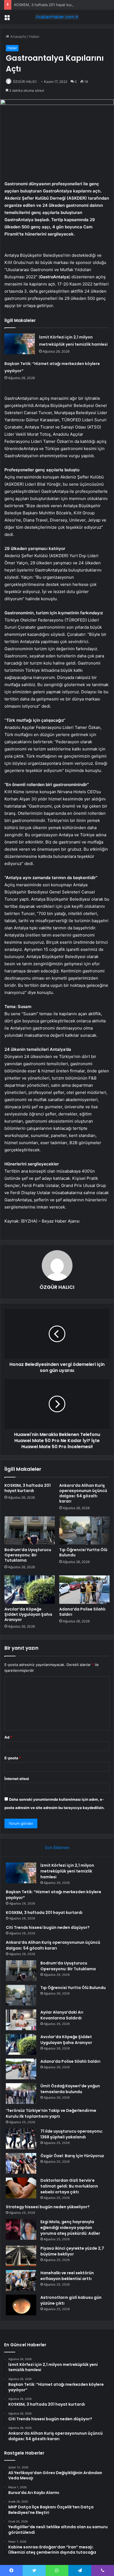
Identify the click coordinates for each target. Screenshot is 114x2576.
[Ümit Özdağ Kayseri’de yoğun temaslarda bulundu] (21, 2094)
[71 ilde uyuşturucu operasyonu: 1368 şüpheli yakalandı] (21, 2139)
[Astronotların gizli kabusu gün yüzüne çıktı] (21, 2305)
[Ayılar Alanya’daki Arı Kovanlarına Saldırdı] (21, 2020)
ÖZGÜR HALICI (25, 82)
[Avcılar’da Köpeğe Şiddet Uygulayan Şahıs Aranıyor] (30, 1590)
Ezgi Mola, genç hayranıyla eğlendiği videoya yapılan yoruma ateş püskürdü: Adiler (70, 2228)
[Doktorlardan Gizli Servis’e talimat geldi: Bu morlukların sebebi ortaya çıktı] (21, 2188)
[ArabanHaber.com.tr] (57, 17)
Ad (8, 1737)
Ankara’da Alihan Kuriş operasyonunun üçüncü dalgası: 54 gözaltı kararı (83, 1493)
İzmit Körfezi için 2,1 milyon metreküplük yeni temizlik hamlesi (67, 1871)
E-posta (13, 1758)
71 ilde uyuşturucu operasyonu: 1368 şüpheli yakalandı (72, 2134)
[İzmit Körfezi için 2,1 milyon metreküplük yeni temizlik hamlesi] (20, 344)
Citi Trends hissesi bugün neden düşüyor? (48, 1927)
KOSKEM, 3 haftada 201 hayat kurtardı (47, 5)
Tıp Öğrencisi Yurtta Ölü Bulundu (83, 1552)
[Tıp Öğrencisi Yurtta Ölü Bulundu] (84, 1531)
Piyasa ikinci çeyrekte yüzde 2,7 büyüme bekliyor (72, 2251)
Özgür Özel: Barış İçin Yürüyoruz (72, 2156)
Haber (34, 36)
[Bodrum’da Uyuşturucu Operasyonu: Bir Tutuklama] (30, 1531)
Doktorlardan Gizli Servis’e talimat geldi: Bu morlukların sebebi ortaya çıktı (69, 2186)
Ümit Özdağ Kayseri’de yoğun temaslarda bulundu (70, 2089)
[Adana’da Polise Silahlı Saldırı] (84, 1590)
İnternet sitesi (17, 1779)
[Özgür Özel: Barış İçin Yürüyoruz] (21, 2163)
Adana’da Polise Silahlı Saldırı (82, 1612)
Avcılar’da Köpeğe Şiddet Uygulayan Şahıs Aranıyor (28, 1614)
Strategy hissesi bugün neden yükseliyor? (48, 2207)
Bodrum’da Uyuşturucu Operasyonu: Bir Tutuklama (28, 1555)
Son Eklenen (57, 1848)
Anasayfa (18, 36)
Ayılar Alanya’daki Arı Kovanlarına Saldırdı (62, 2015)
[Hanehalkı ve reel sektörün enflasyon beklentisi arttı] (21, 2280)
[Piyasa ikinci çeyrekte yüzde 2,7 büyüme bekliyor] (21, 2256)
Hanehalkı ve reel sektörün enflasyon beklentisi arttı (67, 2276)
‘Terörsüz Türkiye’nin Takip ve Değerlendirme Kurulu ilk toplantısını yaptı (51, 2113)
